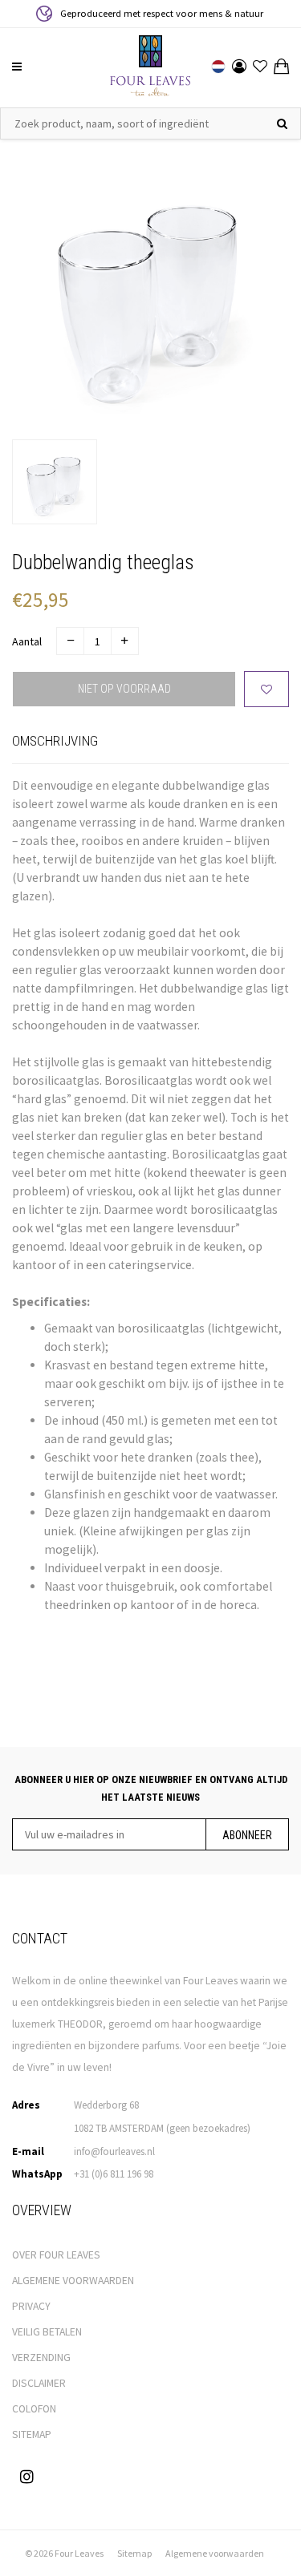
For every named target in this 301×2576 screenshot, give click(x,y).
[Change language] (218, 67)
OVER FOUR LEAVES (56, 2255)
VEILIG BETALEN (47, 2332)
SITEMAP (32, 2434)
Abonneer (247, 1835)
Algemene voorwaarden (215, 2553)
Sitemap (134, 2553)
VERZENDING (41, 2358)
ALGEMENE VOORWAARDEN (73, 2281)
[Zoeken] (282, 123)
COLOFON (34, 2409)
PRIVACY (31, 2306)
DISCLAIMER (39, 2383)
